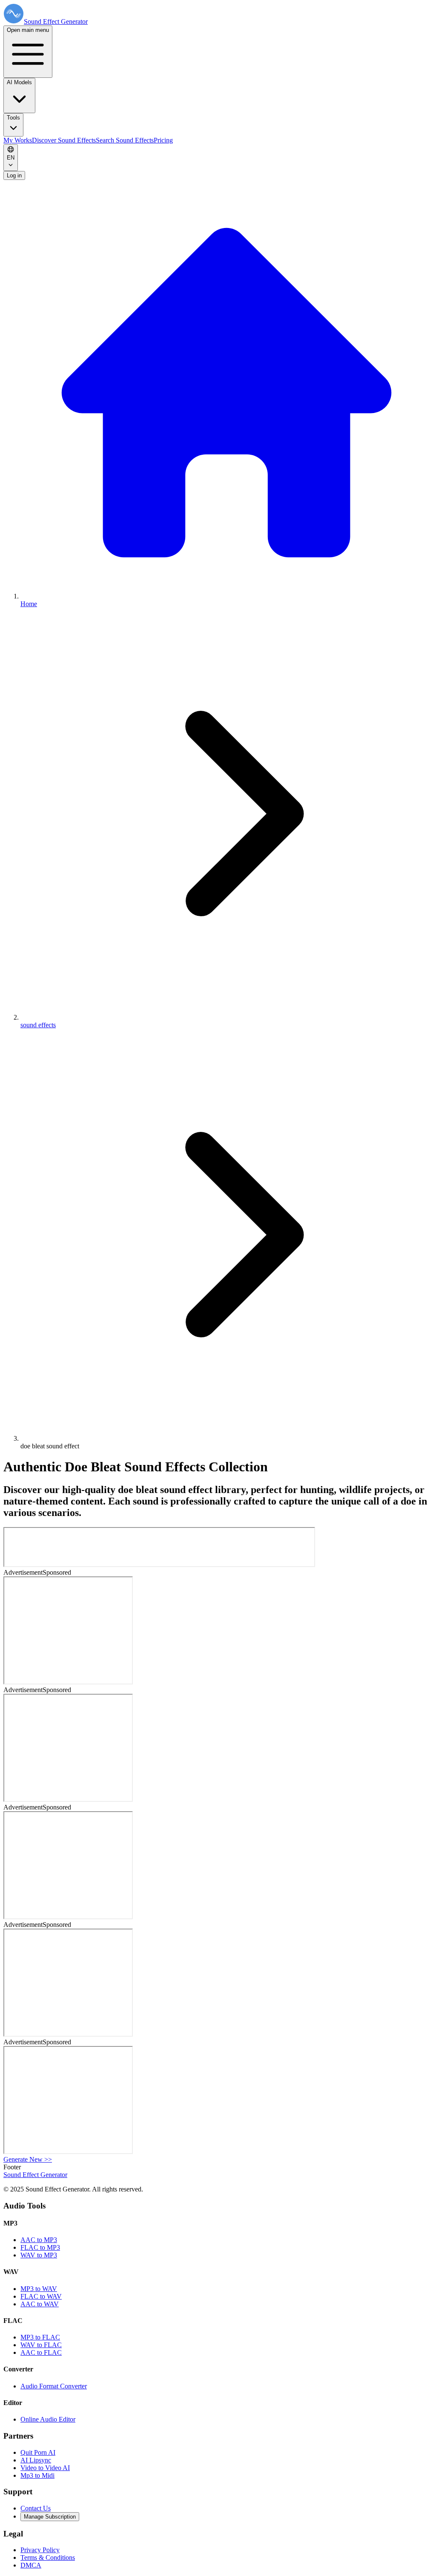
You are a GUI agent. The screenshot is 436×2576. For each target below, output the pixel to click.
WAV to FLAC (41, 2345)
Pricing (163, 140)
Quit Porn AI (38, 2452)
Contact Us (36, 2508)
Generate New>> (28, 2159)
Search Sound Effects (125, 140)
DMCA (31, 2565)
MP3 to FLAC (40, 2337)
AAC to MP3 (39, 2240)
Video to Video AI (45, 2468)
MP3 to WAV (39, 2289)
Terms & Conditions (48, 2557)
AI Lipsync (36, 2460)
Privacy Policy (40, 2550)
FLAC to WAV (41, 2296)
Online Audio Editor (48, 2419)
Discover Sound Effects (64, 140)
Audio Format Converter (54, 2386)
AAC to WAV (40, 2304)
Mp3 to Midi (37, 2475)
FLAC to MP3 (40, 2247)
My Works (18, 140)
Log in (14, 175)
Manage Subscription (50, 2517)
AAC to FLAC (41, 2352)
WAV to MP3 (39, 2255)
